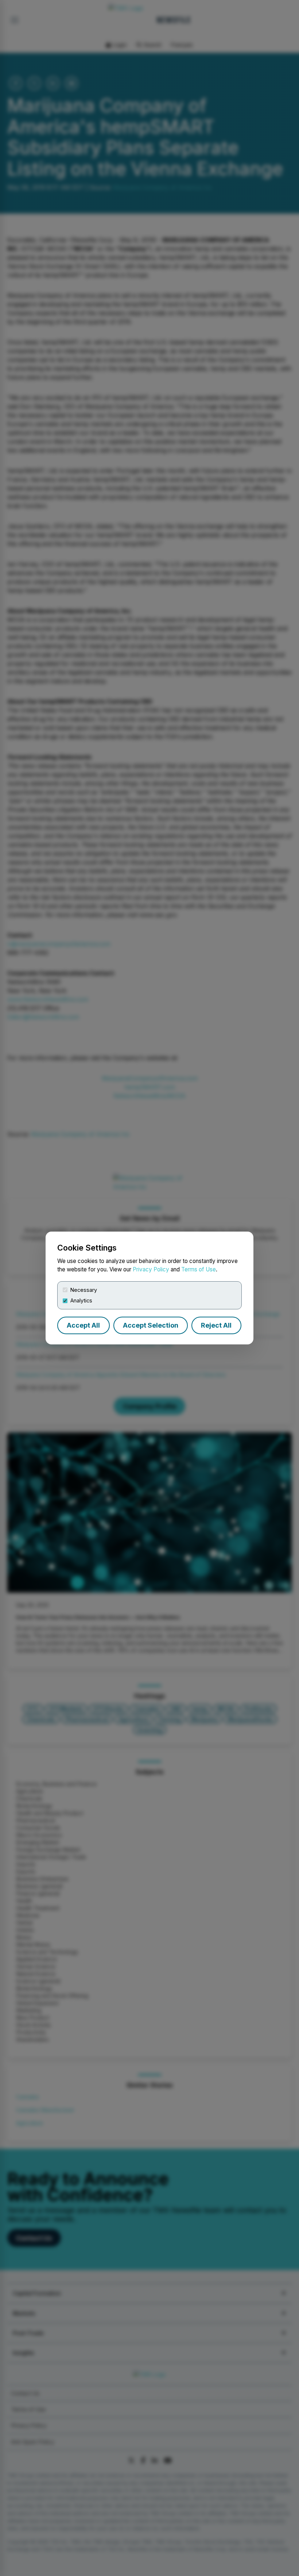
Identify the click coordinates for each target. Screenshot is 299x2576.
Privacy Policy (151, 1269)
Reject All (216, 1325)
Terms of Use (199, 1269)
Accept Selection (151, 1325)
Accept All (83, 1325)
